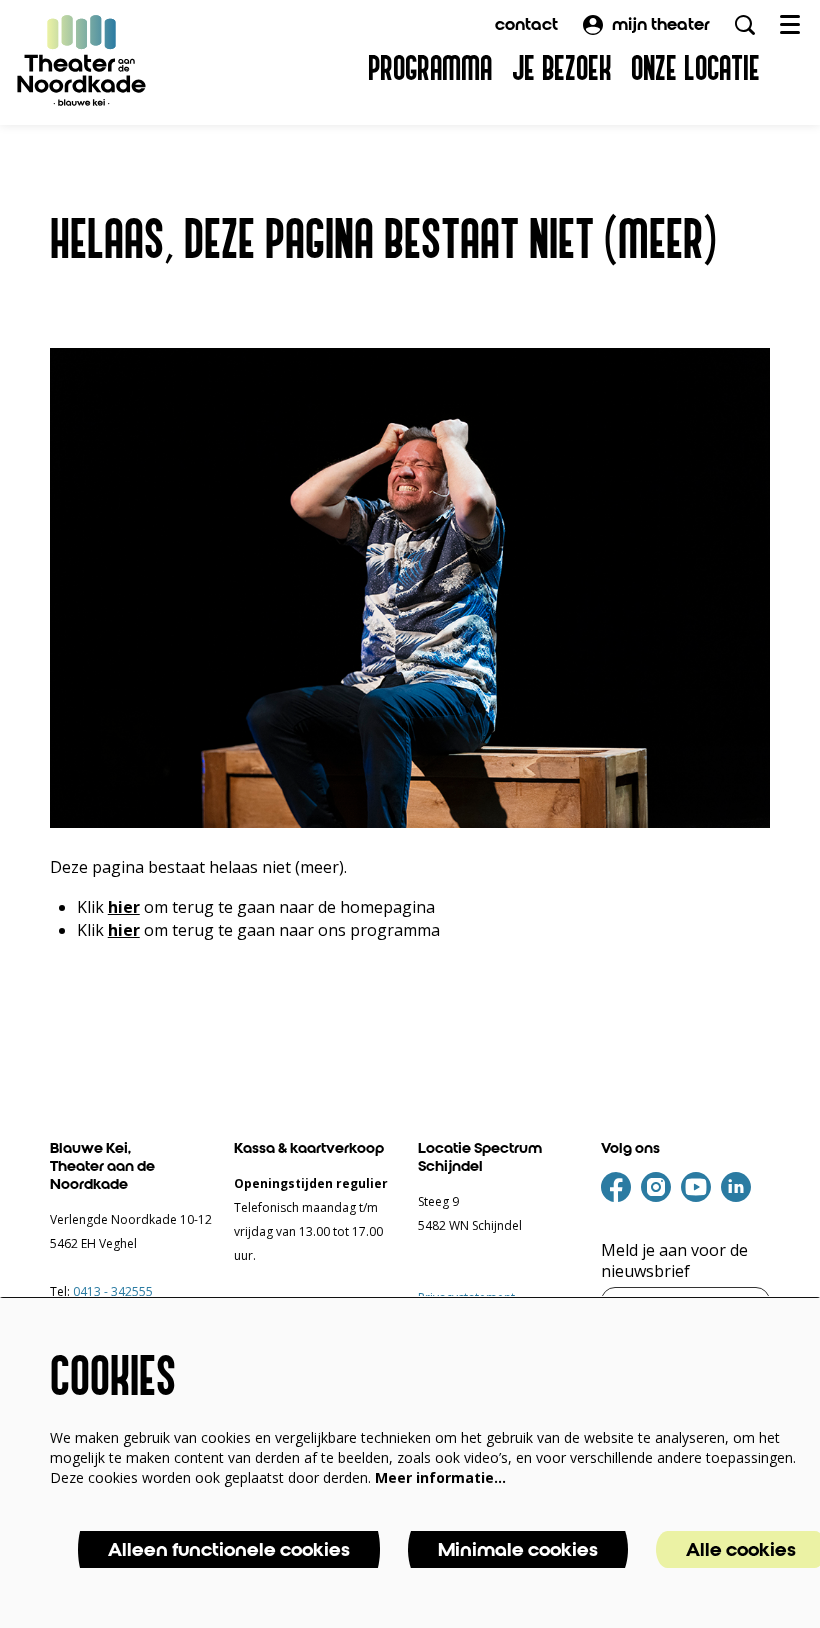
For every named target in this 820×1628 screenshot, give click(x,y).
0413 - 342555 (113, 1291)
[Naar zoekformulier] (745, 25)
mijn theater (661, 24)
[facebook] (616, 1187)
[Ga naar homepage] (82, 60)
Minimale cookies (518, 1549)
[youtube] (696, 1187)
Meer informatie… (440, 1477)
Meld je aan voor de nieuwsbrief (674, 1261)
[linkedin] (736, 1187)
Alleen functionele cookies (229, 1549)
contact (526, 24)
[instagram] (656, 1187)
